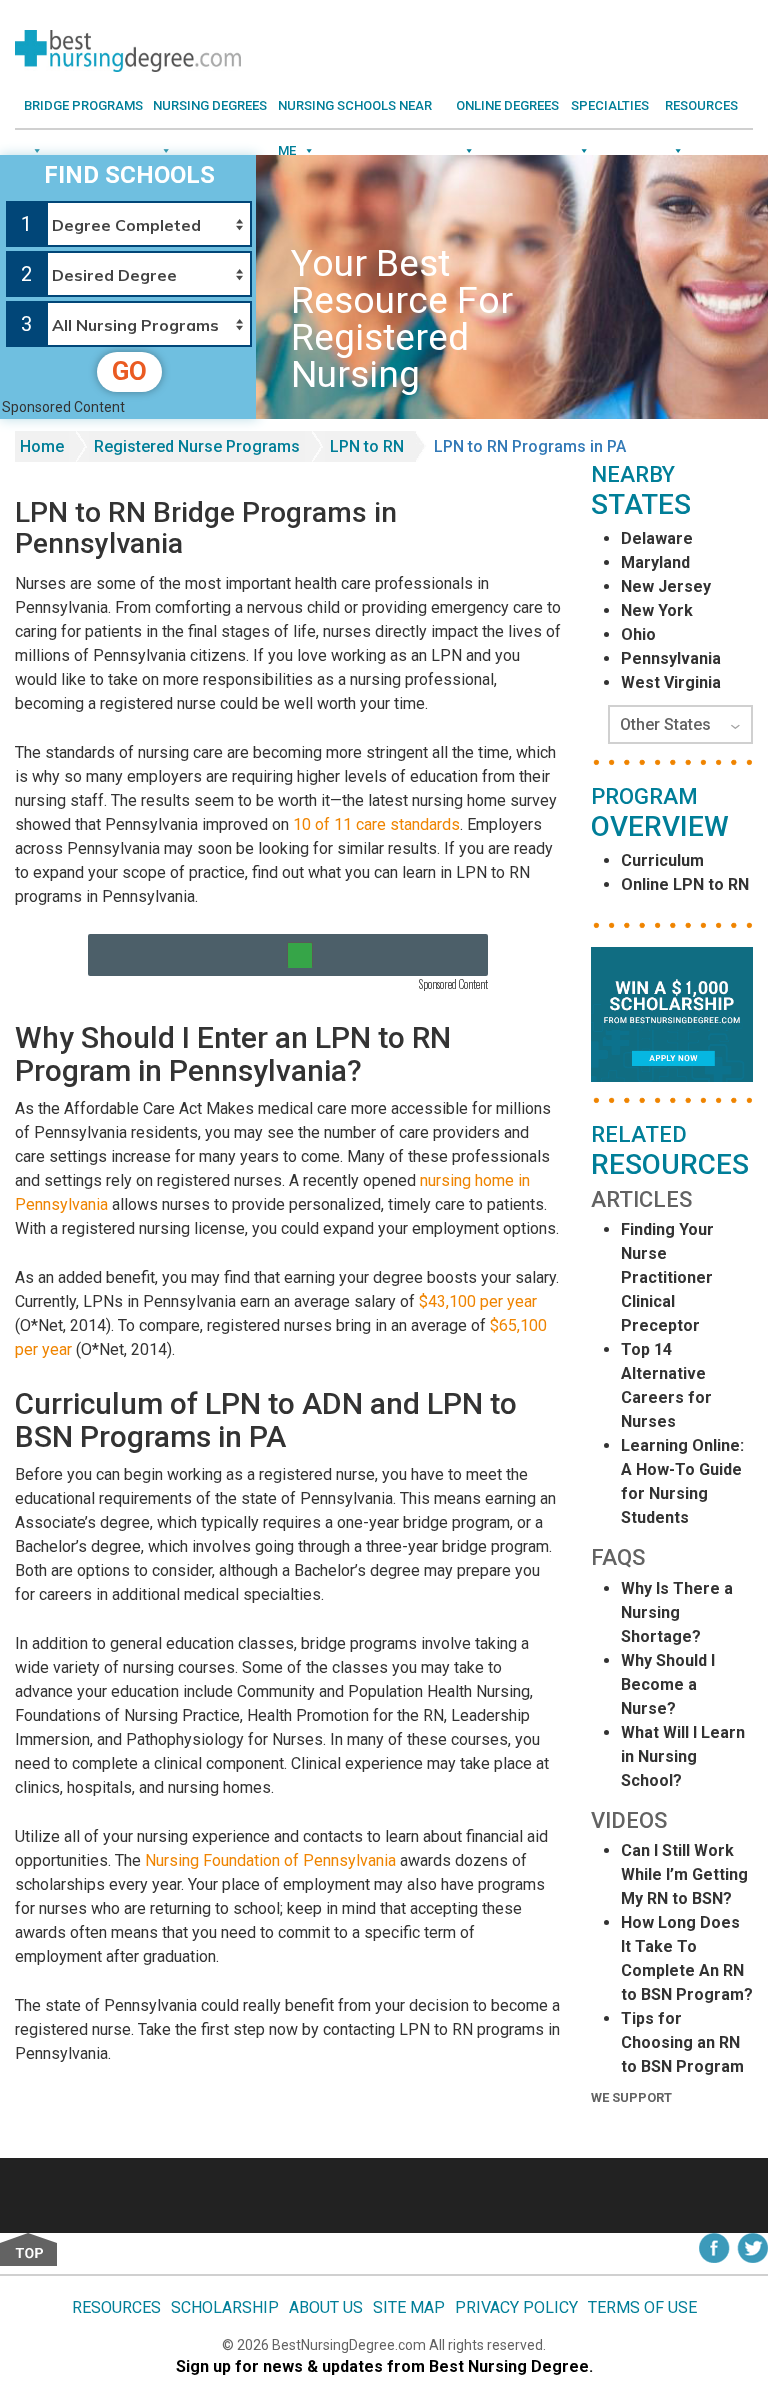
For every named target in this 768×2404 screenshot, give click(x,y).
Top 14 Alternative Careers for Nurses (666, 1385)
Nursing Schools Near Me (355, 113)
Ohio (638, 634)
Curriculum (662, 860)
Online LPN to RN (685, 884)
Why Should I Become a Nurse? (668, 1684)
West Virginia (671, 682)
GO (129, 371)
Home (42, 446)
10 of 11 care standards (376, 824)
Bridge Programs (83, 105)
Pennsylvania (671, 658)
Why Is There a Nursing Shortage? (677, 1612)
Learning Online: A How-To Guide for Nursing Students (682, 1481)
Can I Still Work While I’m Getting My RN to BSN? (684, 1874)
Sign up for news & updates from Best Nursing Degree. (384, 2366)
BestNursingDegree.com (350, 2345)
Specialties (610, 105)
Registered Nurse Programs (197, 446)
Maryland (655, 562)
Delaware (657, 538)
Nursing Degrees (210, 105)
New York (657, 610)
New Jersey (666, 586)
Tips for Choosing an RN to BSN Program (682, 2042)
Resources (701, 105)
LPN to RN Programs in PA (530, 446)
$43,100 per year (478, 1301)
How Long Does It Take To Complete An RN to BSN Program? (687, 1958)
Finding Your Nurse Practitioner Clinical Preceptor (667, 1277)
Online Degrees (507, 105)
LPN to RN (367, 446)
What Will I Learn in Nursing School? (683, 1756)
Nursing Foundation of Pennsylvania (270, 1860)
